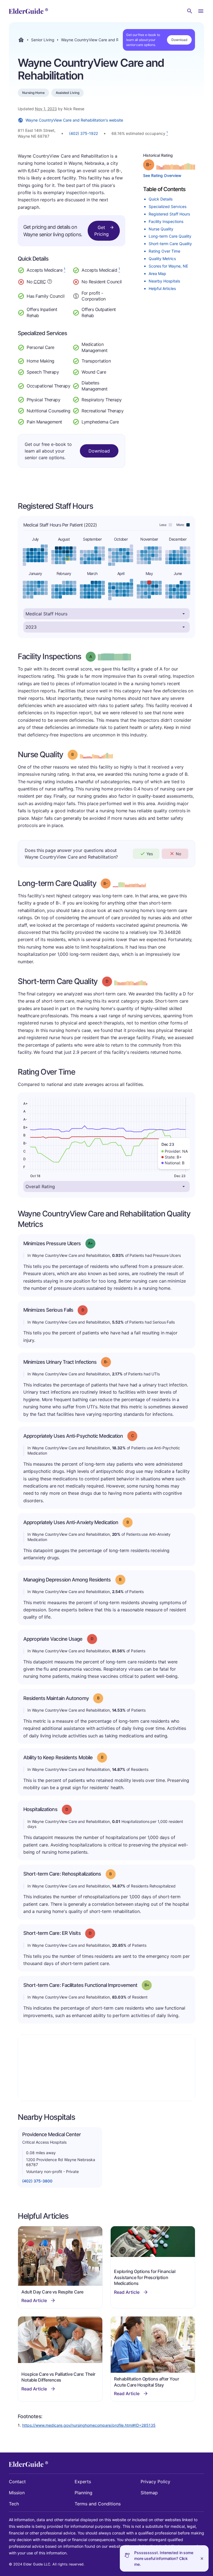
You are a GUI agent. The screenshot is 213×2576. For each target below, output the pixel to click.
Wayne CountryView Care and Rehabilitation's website (74, 120)
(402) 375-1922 (83, 133)
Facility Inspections (166, 221)
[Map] (106, 2068)
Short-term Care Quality (170, 244)
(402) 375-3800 (37, 2181)
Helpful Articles (162, 288)
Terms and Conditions (98, 2504)
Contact (17, 2482)
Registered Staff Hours (169, 214)
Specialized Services (168, 206)
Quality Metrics (162, 259)
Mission (17, 2493)
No (178, 854)
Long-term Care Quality (170, 236)
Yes (150, 854)
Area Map (157, 273)
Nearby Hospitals (164, 281)
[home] (28, 11)
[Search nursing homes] (190, 11)
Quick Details (161, 199)
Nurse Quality (161, 229)
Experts (83, 2482)
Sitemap (149, 2493)
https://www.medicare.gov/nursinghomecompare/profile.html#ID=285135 (89, 2425)
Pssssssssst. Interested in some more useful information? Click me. (164, 2558)
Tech (14, 2504)
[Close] (202, 2558)
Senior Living (43, 40)
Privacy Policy (155, 2482)
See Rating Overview (162, 175)
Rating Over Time (164, 251)
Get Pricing (102, 231)
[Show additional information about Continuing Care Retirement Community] (50, 282)
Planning (83, 2493)
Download (179, 40)
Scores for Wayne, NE (168, 266)
